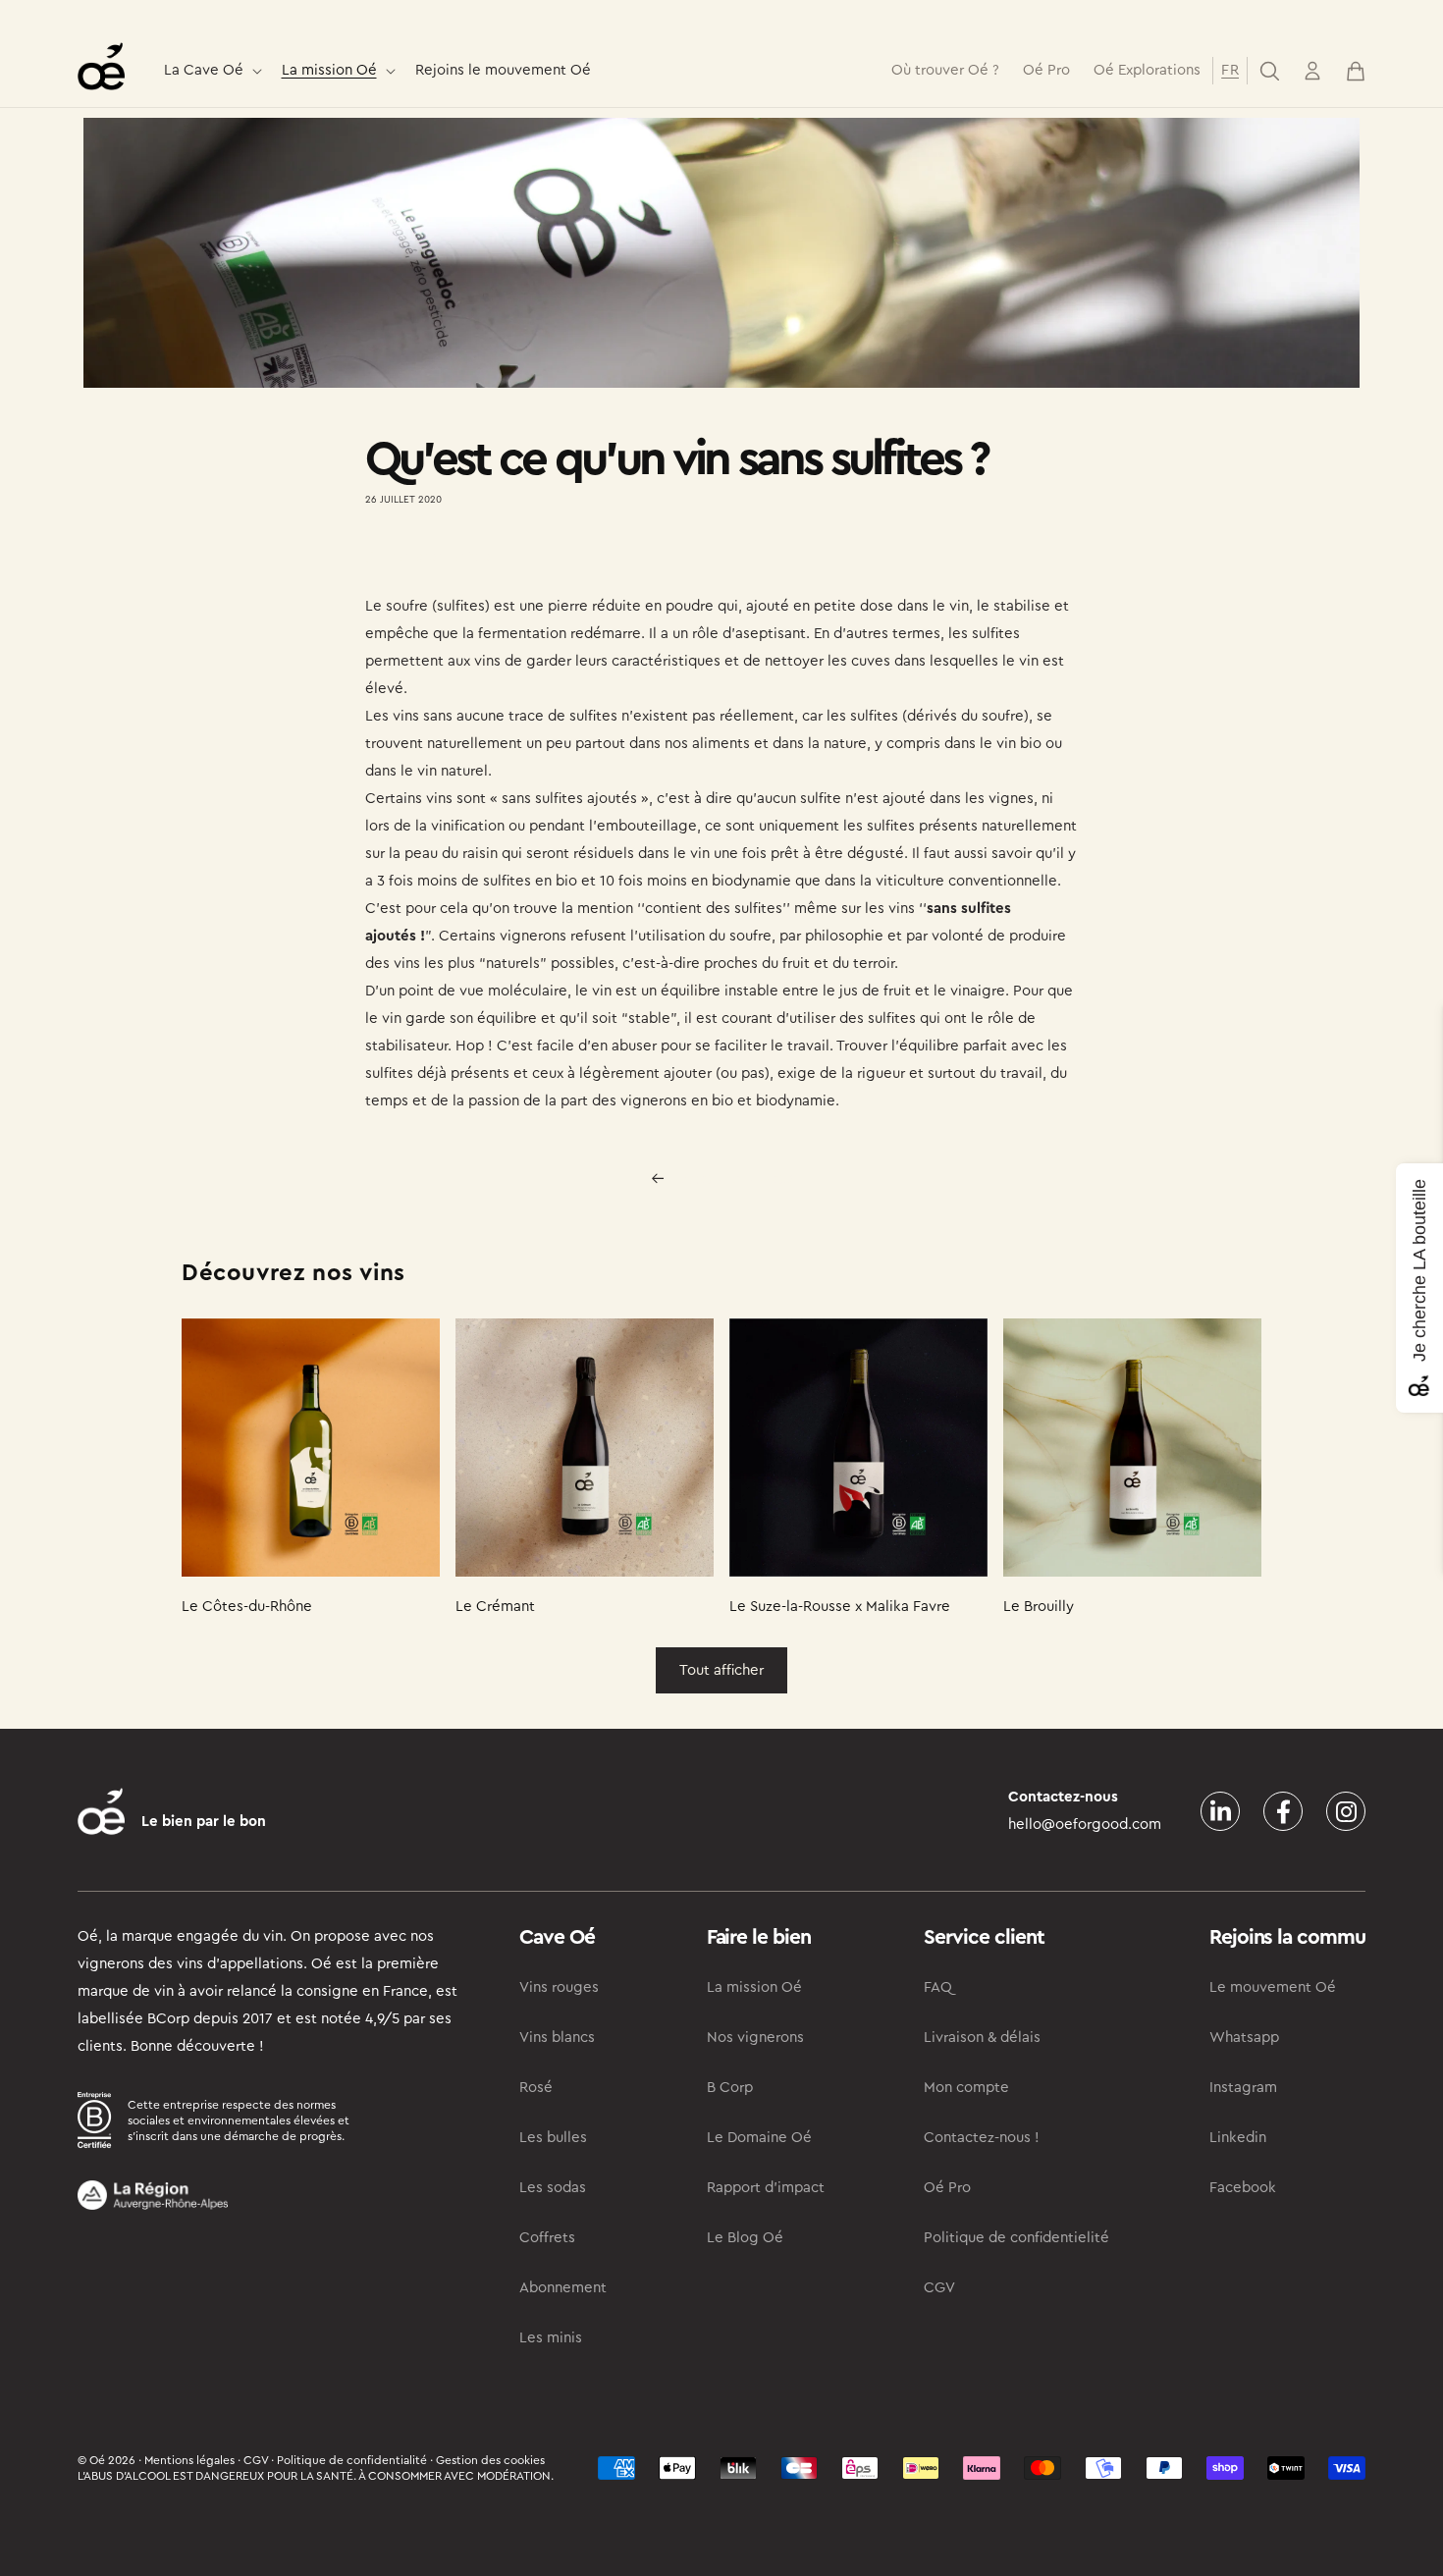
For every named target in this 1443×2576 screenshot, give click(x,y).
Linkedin (1238, 2138)
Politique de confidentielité (1016, 2238)
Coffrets (547, 2238)
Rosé (536, 2088)
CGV (939, 2288)
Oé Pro (947, 2188)
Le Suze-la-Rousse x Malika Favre (840, 1607)
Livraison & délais (982, 2038)
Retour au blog (734, 1178)
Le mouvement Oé (1273, 1987)
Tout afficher (721, 1670)
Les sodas (553, 2188)
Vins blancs (557, 2038)
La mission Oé (329, 70)
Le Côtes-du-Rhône (247, 1607)
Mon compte (966, 2088)
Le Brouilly (1039, 1607)
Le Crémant (495, 1607)
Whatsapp (1244, 2038)
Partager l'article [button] (439, 557)
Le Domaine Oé (759, 2138)
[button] (211, 71)
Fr (1230, 70)
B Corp (730, 2088)
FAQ (938, 1987)
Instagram (1243, 2088)
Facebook (1243, 2188)
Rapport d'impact (766, 2188)
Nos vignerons (755, 2038)
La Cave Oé (204, 70)
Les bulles (553, 2138)
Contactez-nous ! (982, 2138)
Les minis (551, 2338)
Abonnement (563, 2288)
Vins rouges (559, 1987)
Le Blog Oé (745, 2238)
